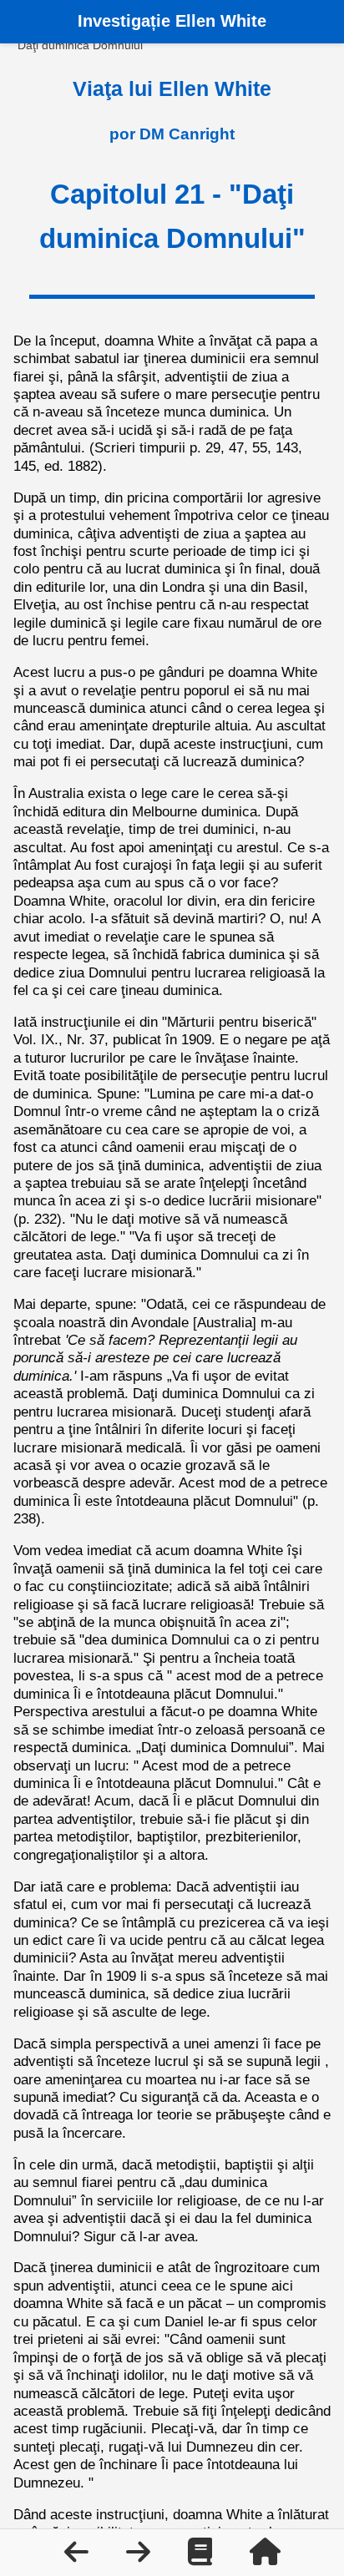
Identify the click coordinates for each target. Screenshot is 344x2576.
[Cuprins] (202, 2557)
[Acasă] (265, 2557)
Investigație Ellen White (172, 21)
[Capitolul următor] (140, 2557)
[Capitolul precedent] (78, 2557)
